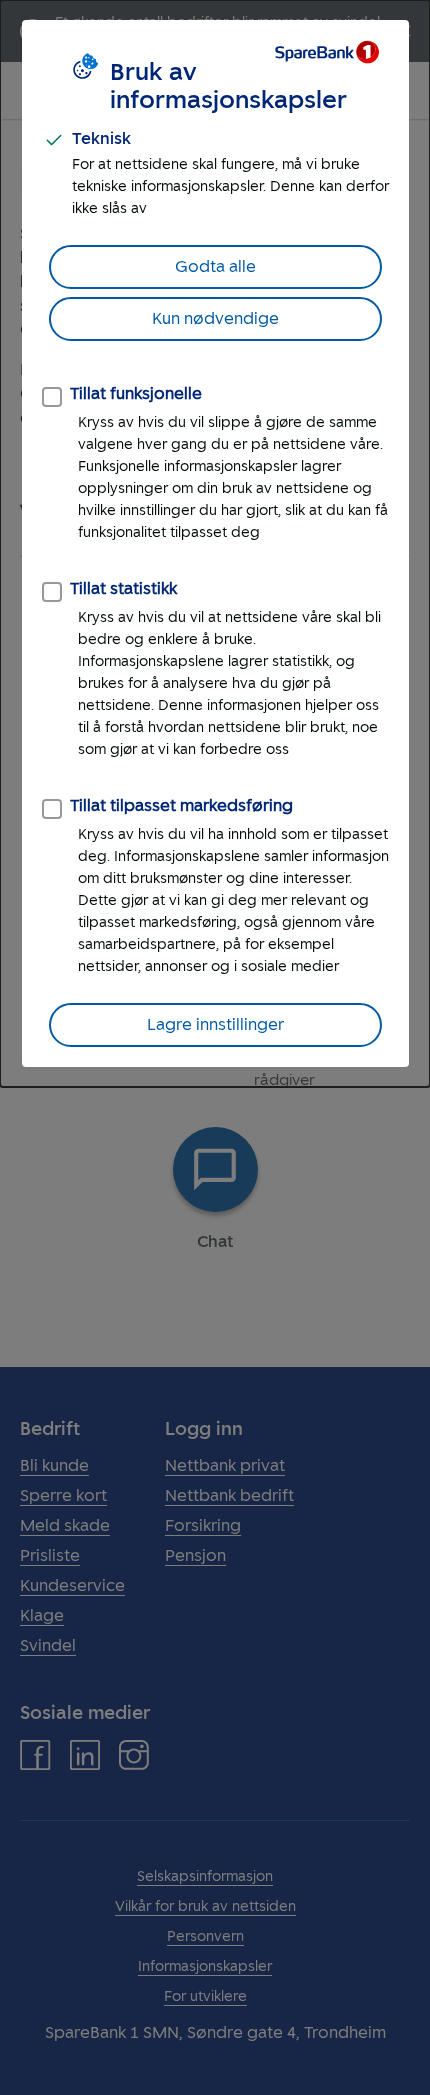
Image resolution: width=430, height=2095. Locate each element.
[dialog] (215, 543)
